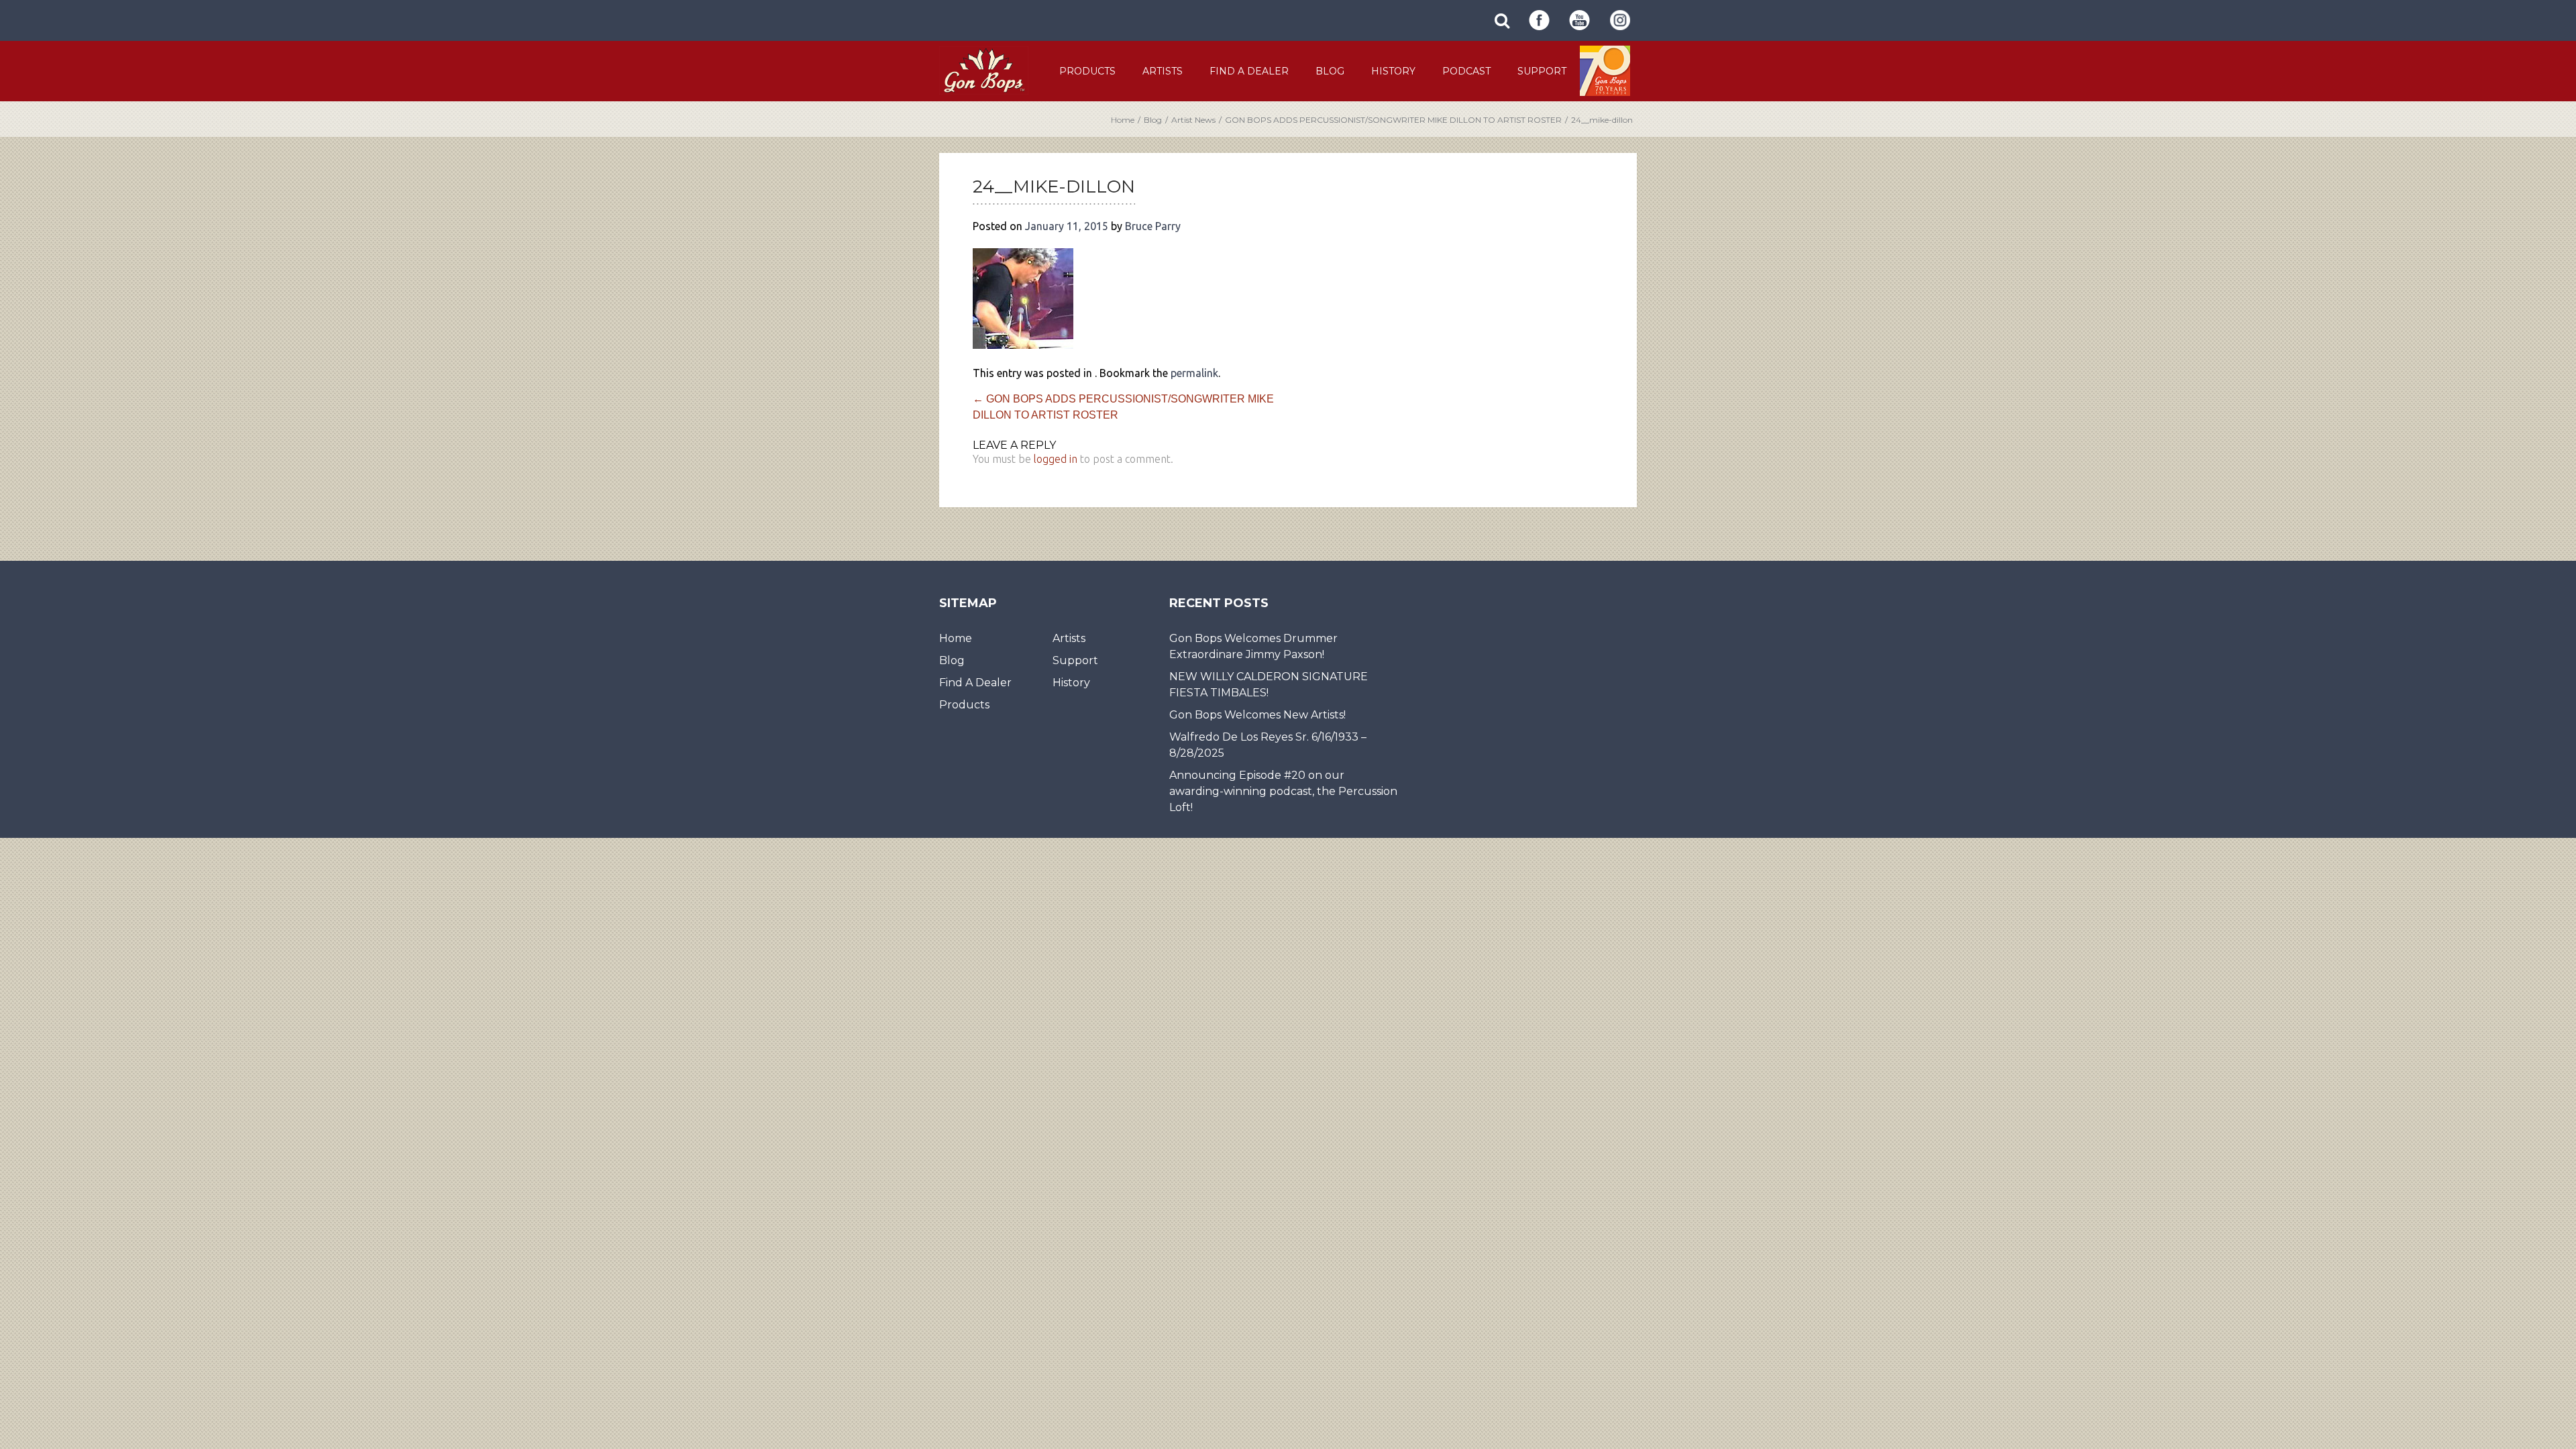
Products (1087, 71)
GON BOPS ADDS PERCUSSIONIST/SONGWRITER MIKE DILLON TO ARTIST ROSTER (1393, 120)
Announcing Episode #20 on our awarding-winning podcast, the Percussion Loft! (1283, 791)
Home (1123, 120)
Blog (1330, 71)
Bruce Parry (1153, 226)
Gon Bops (984, 70)
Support (1542, 71)
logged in (1056, 459)
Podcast (1466, 71)
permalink (1194, 373)
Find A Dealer (1249, 71)
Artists (1163, 71)
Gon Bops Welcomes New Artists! (1257, 715)
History (1393, 71)
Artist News (1193, 120)
